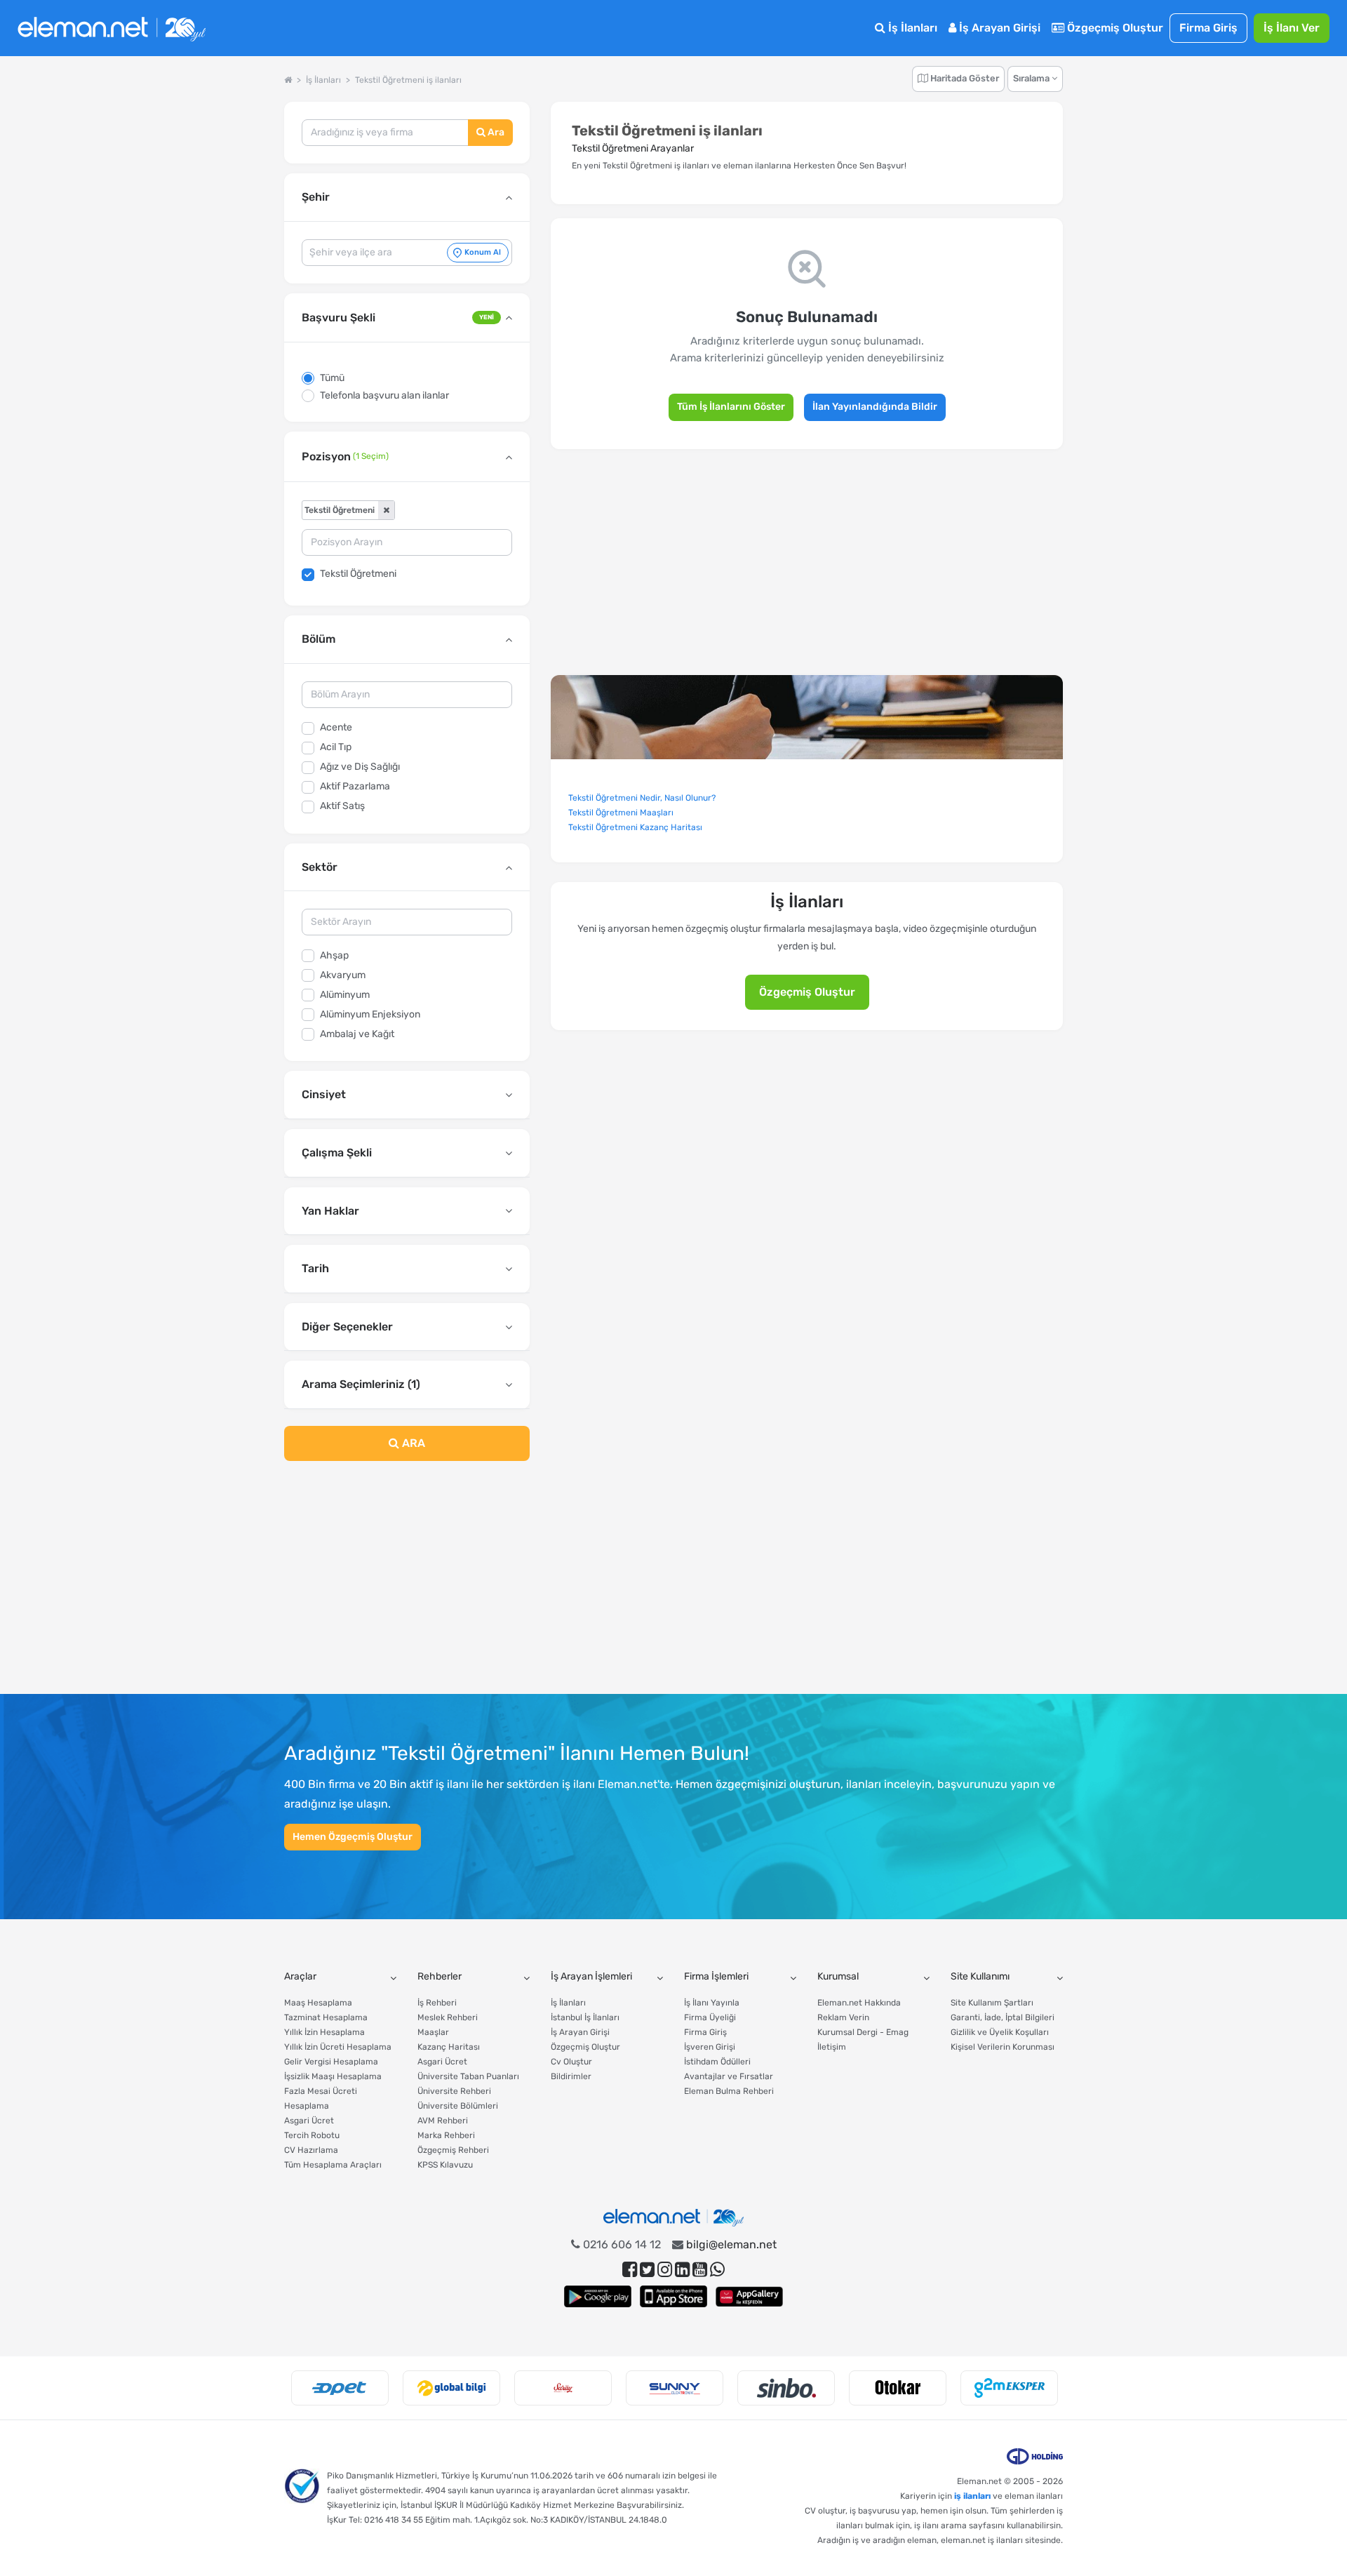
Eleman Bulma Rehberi (729, 2091)
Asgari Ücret (309, 2121)
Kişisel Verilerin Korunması (1003, 2047)
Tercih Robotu (312, 2135)
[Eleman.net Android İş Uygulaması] (598, 2296)
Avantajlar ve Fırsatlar (729, 2076)
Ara (495, 132)
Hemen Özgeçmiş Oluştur (353, 1837)
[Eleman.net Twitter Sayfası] (647, 2270)
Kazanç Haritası (449, 2047)
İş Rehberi (437, 2003)
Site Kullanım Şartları (992, 2003)
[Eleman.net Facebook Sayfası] (630, 2270)
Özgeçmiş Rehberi (453, 2150)
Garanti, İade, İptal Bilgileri (1003, 2017)
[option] (340, 2388)
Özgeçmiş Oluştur (1114, 28)
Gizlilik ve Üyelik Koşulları (1000, 2032)
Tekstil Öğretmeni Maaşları (621, 813)
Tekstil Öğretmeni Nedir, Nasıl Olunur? (642, 798)
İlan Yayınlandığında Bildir (875, 407)
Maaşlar (433, 2032)
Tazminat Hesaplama (326, 2017)
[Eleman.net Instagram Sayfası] (665, 2270)
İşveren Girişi (710, 2047)
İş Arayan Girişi (998, 28)
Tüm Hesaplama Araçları (333, 2165)
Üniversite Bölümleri (458, 2106)
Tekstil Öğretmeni (358, 574)
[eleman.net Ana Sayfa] (288, 80)
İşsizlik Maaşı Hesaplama (333, 2076)
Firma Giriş (1208, 28)
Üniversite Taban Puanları (468, 2076)
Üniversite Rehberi (454, 2091)
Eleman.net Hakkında (859, 2003)
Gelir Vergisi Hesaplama (331, 2062)
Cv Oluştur (571, 2062)
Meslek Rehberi (448, 2017)
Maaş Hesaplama (318, 2003)
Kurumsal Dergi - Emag (863, 2032)
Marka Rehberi (446, 2135)
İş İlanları (911, 28)
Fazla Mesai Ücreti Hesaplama (321, 2098)
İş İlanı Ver (1292, 28)
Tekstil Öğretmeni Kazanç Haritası (635, 827)
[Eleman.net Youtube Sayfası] (700, 2270)
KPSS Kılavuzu (445, 2165)
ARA (412, 1443)
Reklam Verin (843, 2017)
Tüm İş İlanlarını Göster (731, 407)
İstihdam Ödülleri (717, 2062)
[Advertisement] (407, 1586)
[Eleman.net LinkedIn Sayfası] (682, 2270)
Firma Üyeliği (710, 2017)
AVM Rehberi (443, 2121)
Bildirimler (571, 2076)
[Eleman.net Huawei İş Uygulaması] (749, 2296)
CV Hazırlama (311, 2150)
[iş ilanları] (112, 28)
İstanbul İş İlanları (585, 2017)
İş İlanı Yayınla (712, 2003)
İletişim (832, 2047)
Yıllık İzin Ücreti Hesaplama (338, 2047)
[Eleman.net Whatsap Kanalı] (717, 2270)
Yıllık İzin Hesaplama (324, 2032)
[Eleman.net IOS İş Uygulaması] (673, 2296)
